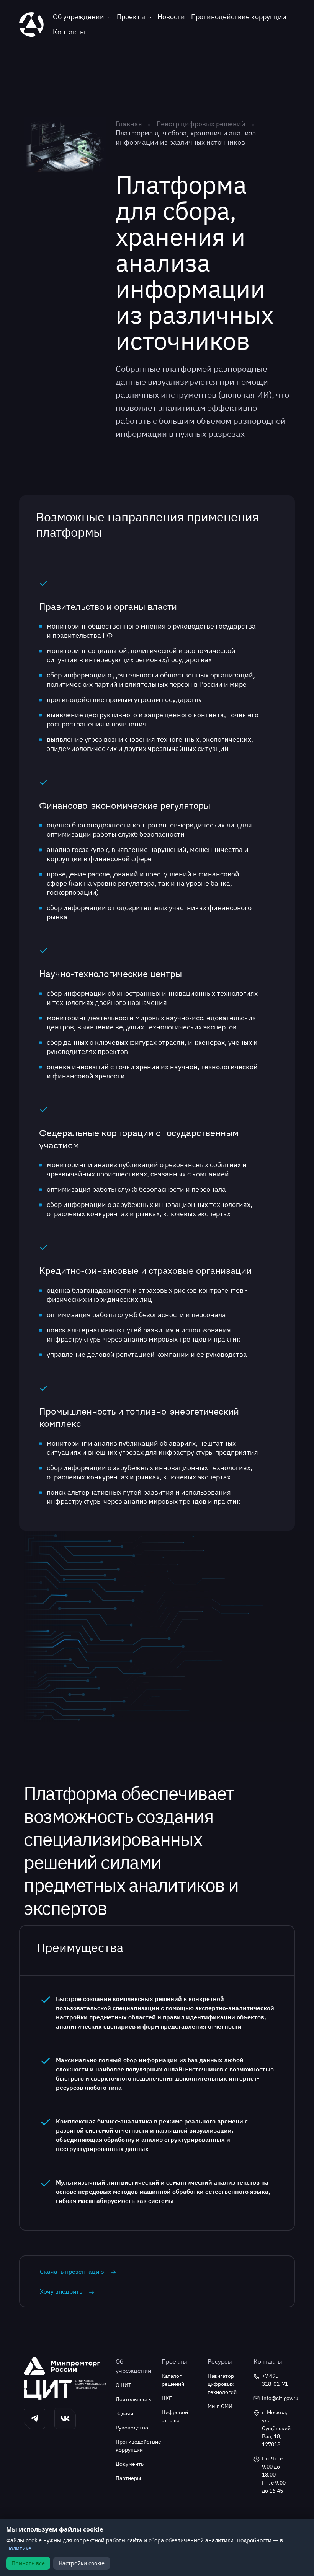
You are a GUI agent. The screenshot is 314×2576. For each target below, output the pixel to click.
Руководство (132, 2428)
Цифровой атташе (175, 2416)
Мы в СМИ (220, 2406)
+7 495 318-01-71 (275, 2380)
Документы (130, 2464)
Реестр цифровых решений (201, 124)
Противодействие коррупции (239, 17)
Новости (171, 17)
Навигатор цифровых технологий (222, 2384)
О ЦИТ (123, 2385)
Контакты (69, 32)
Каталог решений (173, 2380)
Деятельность (133, 2399)
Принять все (28, 2563)
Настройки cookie (82, 2563)
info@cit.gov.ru (276, 2398)
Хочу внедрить (61, 2291)
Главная (129, 124)
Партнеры (128, 2478)
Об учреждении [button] (78, 17)
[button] (34, 2418)
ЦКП (167, 2398)
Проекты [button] (131, 17)
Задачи (124, 2413)
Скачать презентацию (72, 2272)
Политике (19, 2548)
